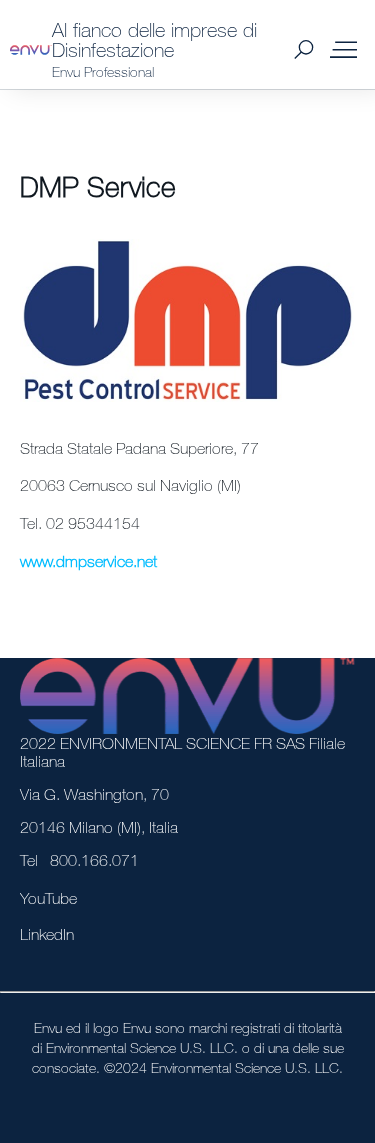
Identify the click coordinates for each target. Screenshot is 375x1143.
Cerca (304, 49)
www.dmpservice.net (88, 561)
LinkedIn (47, 934)
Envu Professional (103, 71)
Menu (343, 50)
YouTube (48, 898)
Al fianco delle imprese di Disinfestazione (154, 39)
